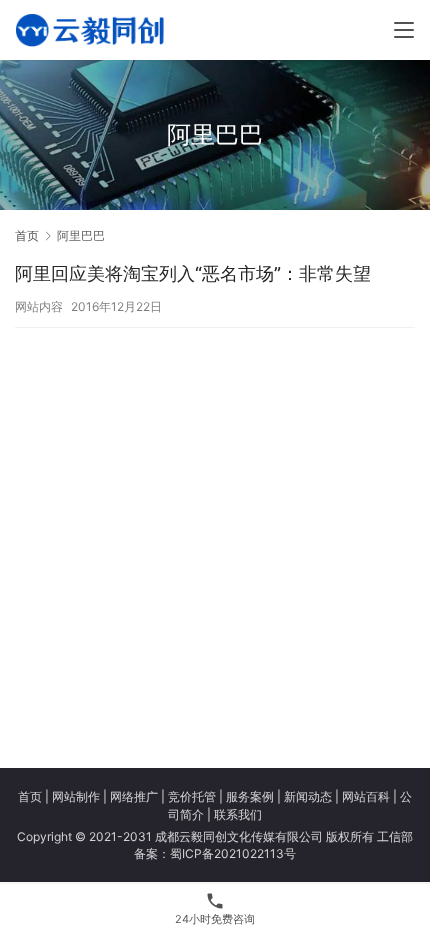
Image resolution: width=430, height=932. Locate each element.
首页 (27, 235)
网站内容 (39, 306)
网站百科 (366, 796)
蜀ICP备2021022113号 (233, 853)
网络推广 (134, 796)
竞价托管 (192, 796)
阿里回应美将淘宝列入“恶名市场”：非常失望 (193, 273)
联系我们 (238, 814)
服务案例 (250, 796)
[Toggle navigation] (404, 30)
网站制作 (76, 796)
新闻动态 (308, 796)
